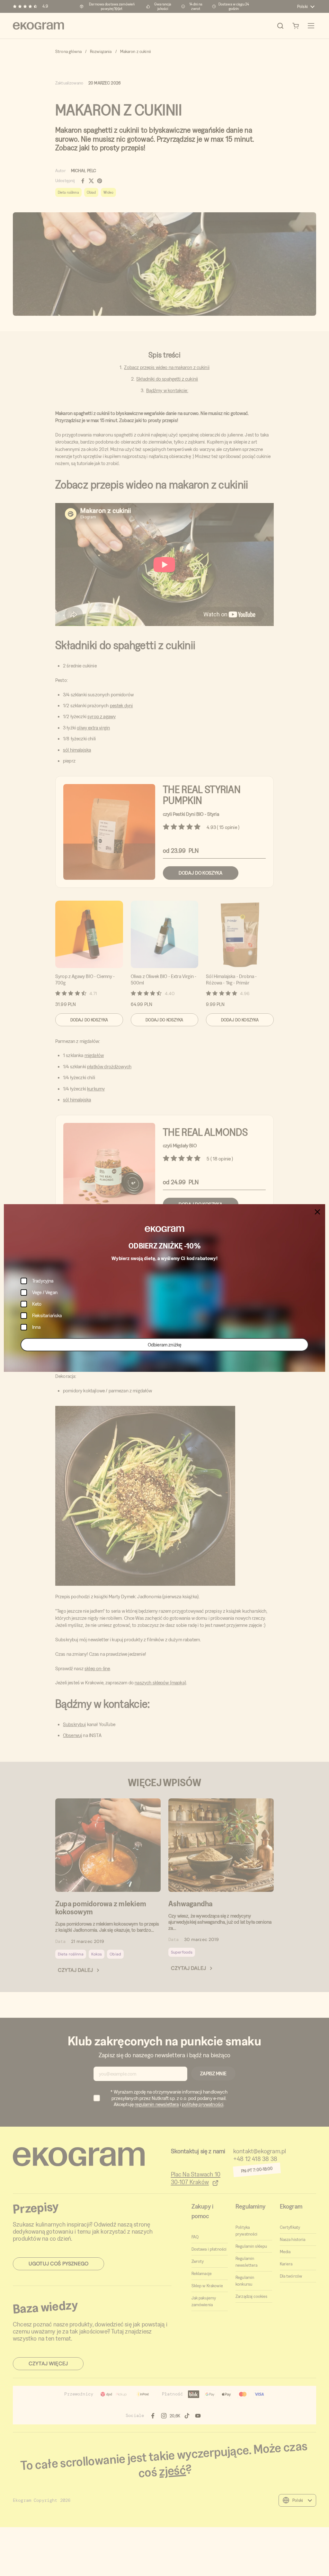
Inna (36, 1327)
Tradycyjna (43, 1281)
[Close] (317, 1212)
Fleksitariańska (47, 1315)
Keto (37, 1304)
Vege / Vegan (45, 1292)
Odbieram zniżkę (164, 1345)
